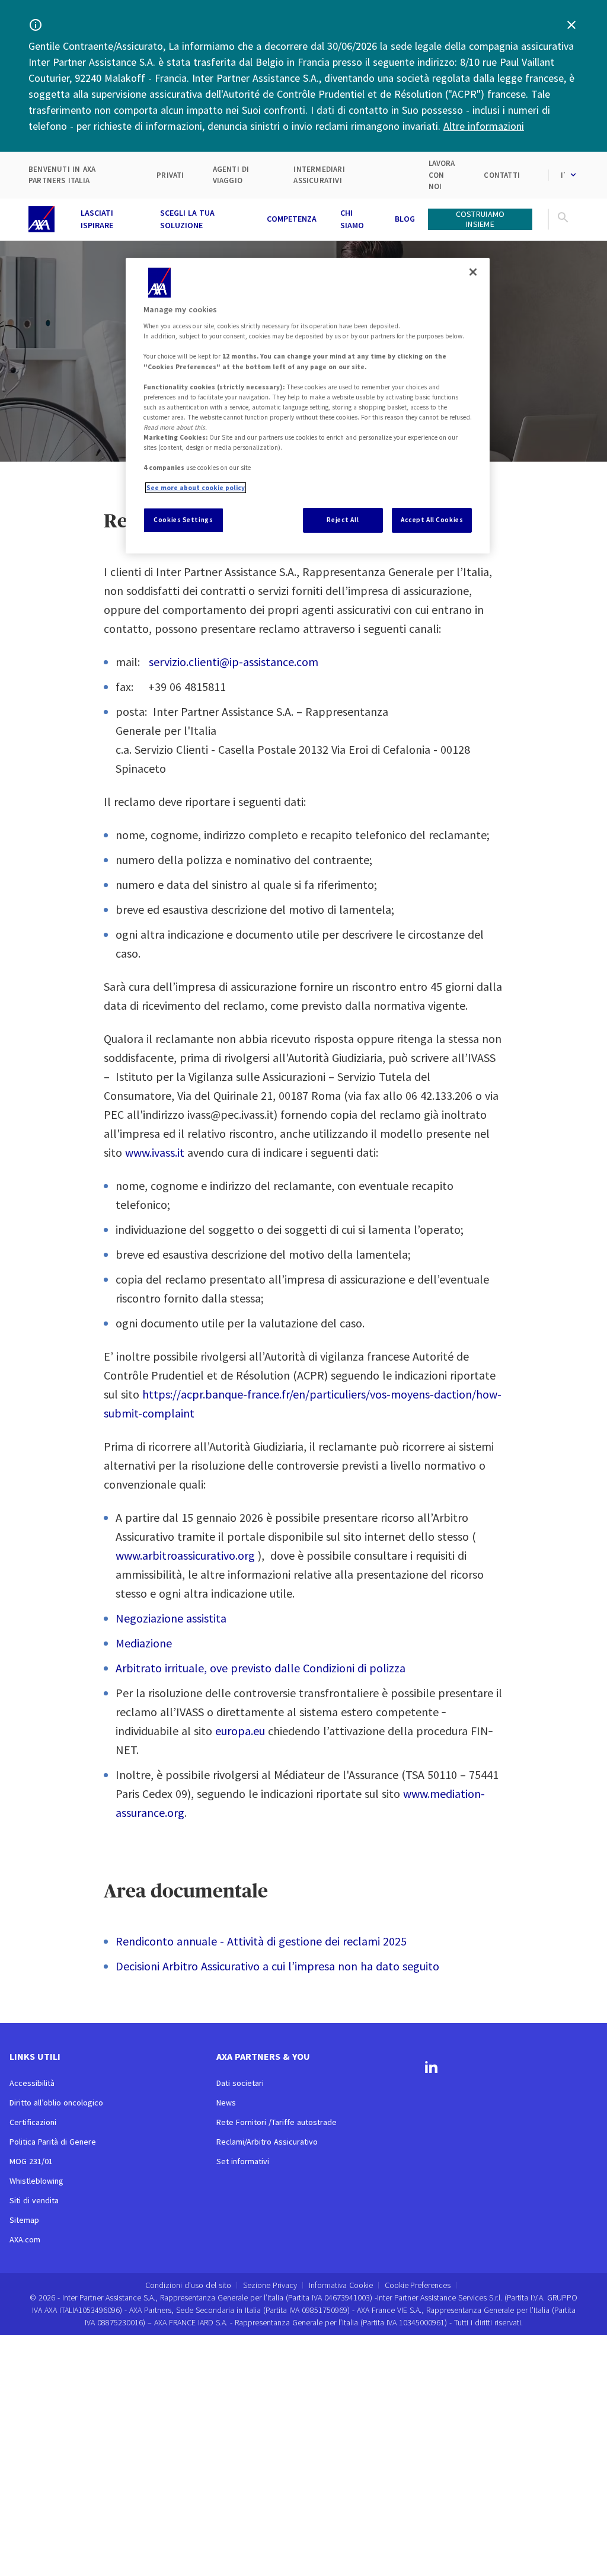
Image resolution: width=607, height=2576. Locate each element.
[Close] (473, 272)
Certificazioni (33, 2122)
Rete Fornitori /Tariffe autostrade (277, 2122)
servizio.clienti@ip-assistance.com (234, 662)
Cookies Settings (183, 520)
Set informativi (243, 2161)
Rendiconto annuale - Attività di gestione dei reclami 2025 (261, 1941)
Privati (170, 175)
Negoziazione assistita (171, 1618)
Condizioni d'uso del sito (188, 2285)
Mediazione (144, 1643)
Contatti (502, 175)
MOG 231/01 (31, 2161)
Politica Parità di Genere (53, 2142)
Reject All (343, 520)
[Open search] (563, 219)
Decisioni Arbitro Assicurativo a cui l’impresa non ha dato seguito (277, 1966)
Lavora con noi (442, 175)
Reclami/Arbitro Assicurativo (267, 2142)
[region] (308, 406)
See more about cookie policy (196, 488)
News (226, 2103)
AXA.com (25, 2239)
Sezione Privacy (270, 2285)
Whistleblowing (36, 2181)
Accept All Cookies (432, 520)
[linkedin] (431, 2069)
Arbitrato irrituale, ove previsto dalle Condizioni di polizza (261, 1668)
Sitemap (24, 2220)
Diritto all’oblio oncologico (56, 2103)
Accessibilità (32, 2083)
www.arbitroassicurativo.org (185, 1555)
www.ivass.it (155, 1152)
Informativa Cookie (341, 2285)
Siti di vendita (34, 2200)
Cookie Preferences (418, 2285)
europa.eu (240, 1731)
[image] (41, 219)
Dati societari (240, 2083)
